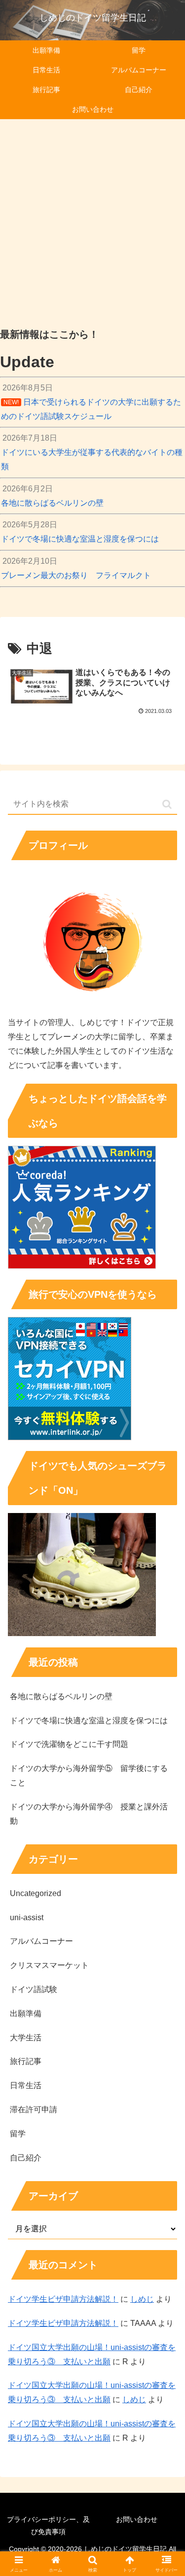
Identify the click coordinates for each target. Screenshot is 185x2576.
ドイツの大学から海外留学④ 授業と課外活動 (89, 1814)
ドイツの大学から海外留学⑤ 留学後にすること (89, 1775)
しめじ (142, 2299)
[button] (167, 804)
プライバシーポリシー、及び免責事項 (48, 2526)
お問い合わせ (137, 2519)
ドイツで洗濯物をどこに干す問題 (69, 1744)
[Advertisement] (92, 220)
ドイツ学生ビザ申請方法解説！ (63, 2299)
